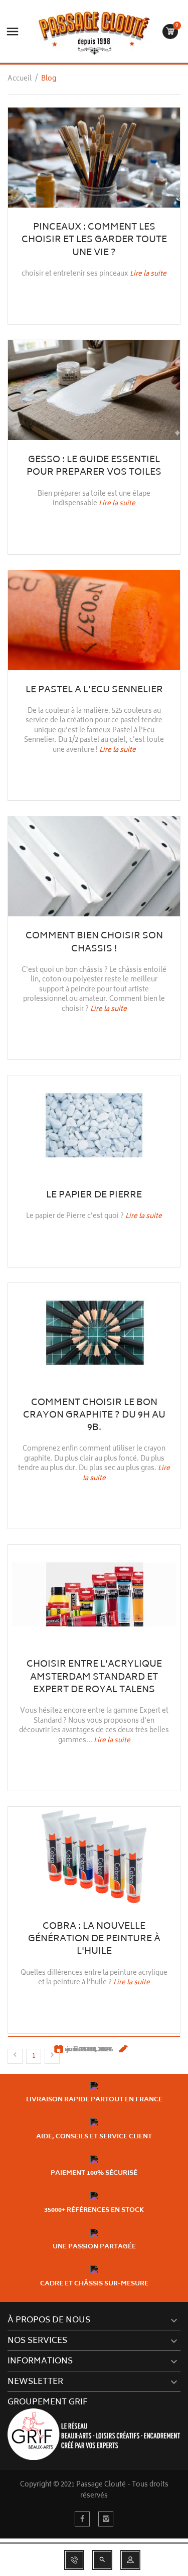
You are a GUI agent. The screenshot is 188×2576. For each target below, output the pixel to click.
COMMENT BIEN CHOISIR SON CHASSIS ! (94, 943)
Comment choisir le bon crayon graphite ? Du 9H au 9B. (94, 1416)
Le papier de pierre (94, 1195)
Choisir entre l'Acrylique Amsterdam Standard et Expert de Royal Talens (94, 1677)
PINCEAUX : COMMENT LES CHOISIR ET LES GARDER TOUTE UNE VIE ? (94, 240)
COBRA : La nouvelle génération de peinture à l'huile (94, 1939)
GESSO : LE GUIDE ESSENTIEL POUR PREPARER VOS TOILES (94, 466)
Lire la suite (148, 274)
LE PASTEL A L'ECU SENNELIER (94, 690)
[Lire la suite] (94, 158)
